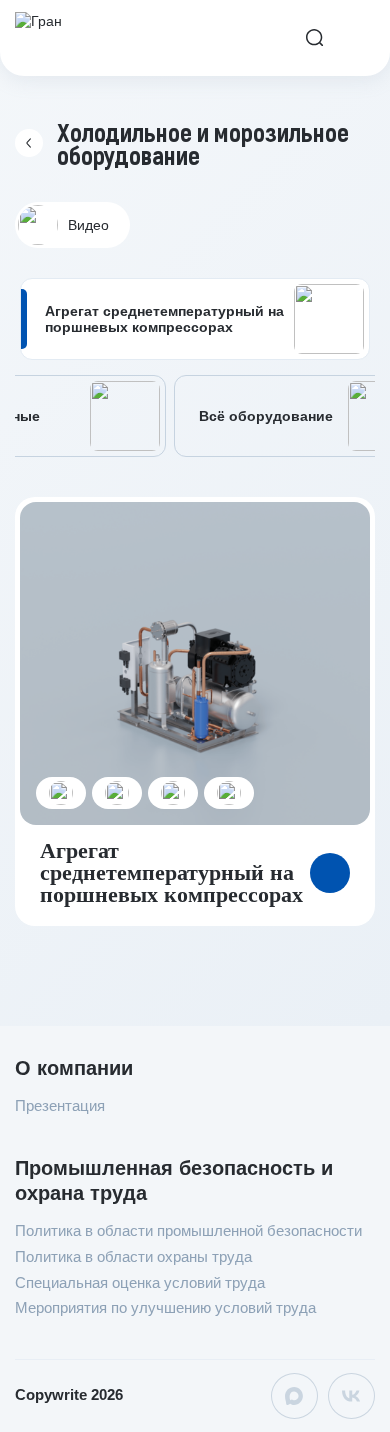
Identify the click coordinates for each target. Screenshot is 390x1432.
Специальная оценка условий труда (140, 1282)
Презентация (60, 1105)
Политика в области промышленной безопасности (188, 1230)
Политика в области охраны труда (133, 1256)
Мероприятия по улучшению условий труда (165, 1307)
